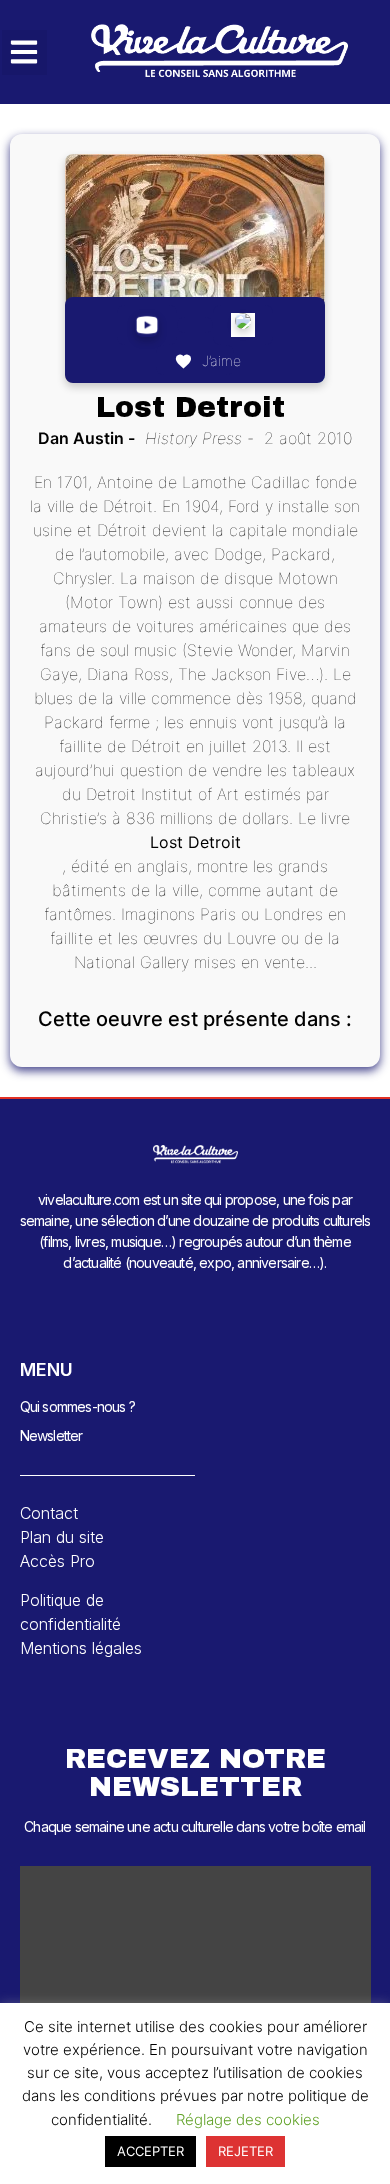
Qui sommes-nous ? (77, 1406)
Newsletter (51, 1435)
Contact (49, 1513)
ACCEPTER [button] (150, 2151)
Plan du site (62, 1537)
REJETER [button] (245, 2151)
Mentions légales (81, 1648)
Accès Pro (57, 1561)
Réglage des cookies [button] (248, 2119)
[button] (24, 52)
